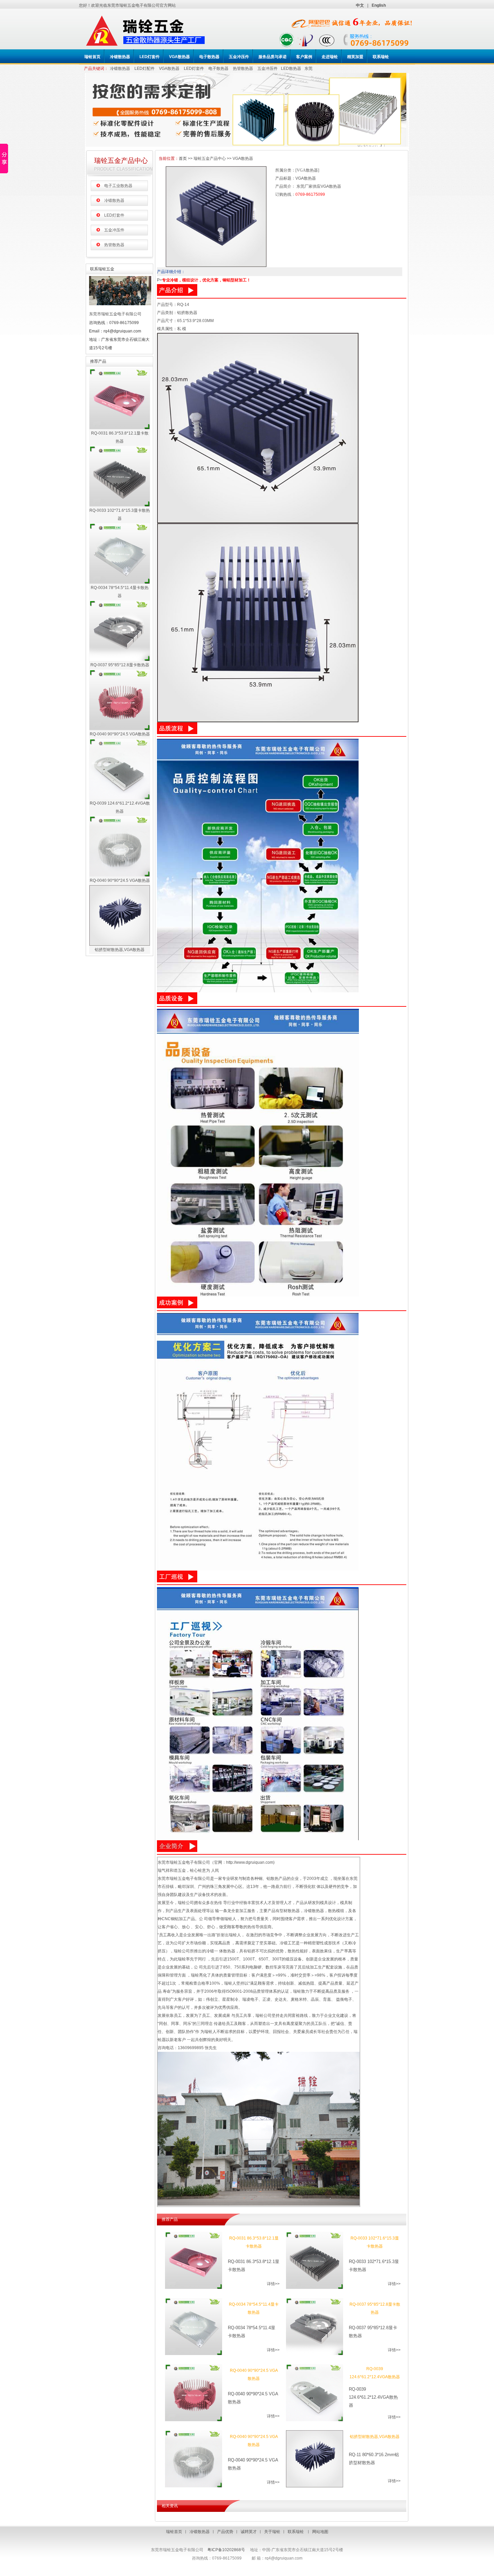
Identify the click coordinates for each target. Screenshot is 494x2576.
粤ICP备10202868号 (226, 2550)
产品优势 (225, 2532)
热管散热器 (243, 69)
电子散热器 (218, 69)
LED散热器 (291, 69)
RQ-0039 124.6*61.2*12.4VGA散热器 (120, 807)
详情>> (273, 2284)
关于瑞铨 (272, 2532)
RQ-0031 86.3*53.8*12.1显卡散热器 (120, 437)
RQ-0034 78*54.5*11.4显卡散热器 (120, 592)
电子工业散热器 (118, 186)
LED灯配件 (145, 69)
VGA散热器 (169, 69)
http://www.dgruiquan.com (250, 1862)
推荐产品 (98, 361)
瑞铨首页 (174, 2532)
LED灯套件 (194, 69)
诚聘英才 (249, 2532)
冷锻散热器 (120, 69)
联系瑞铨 (296, 2532)
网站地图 (320, 2532)
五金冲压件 (267, 69)
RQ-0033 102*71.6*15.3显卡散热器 (120, 514)
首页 (183, 159)
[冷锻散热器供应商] (247, 145)
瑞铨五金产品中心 (121, 161)
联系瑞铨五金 (102, 269)
